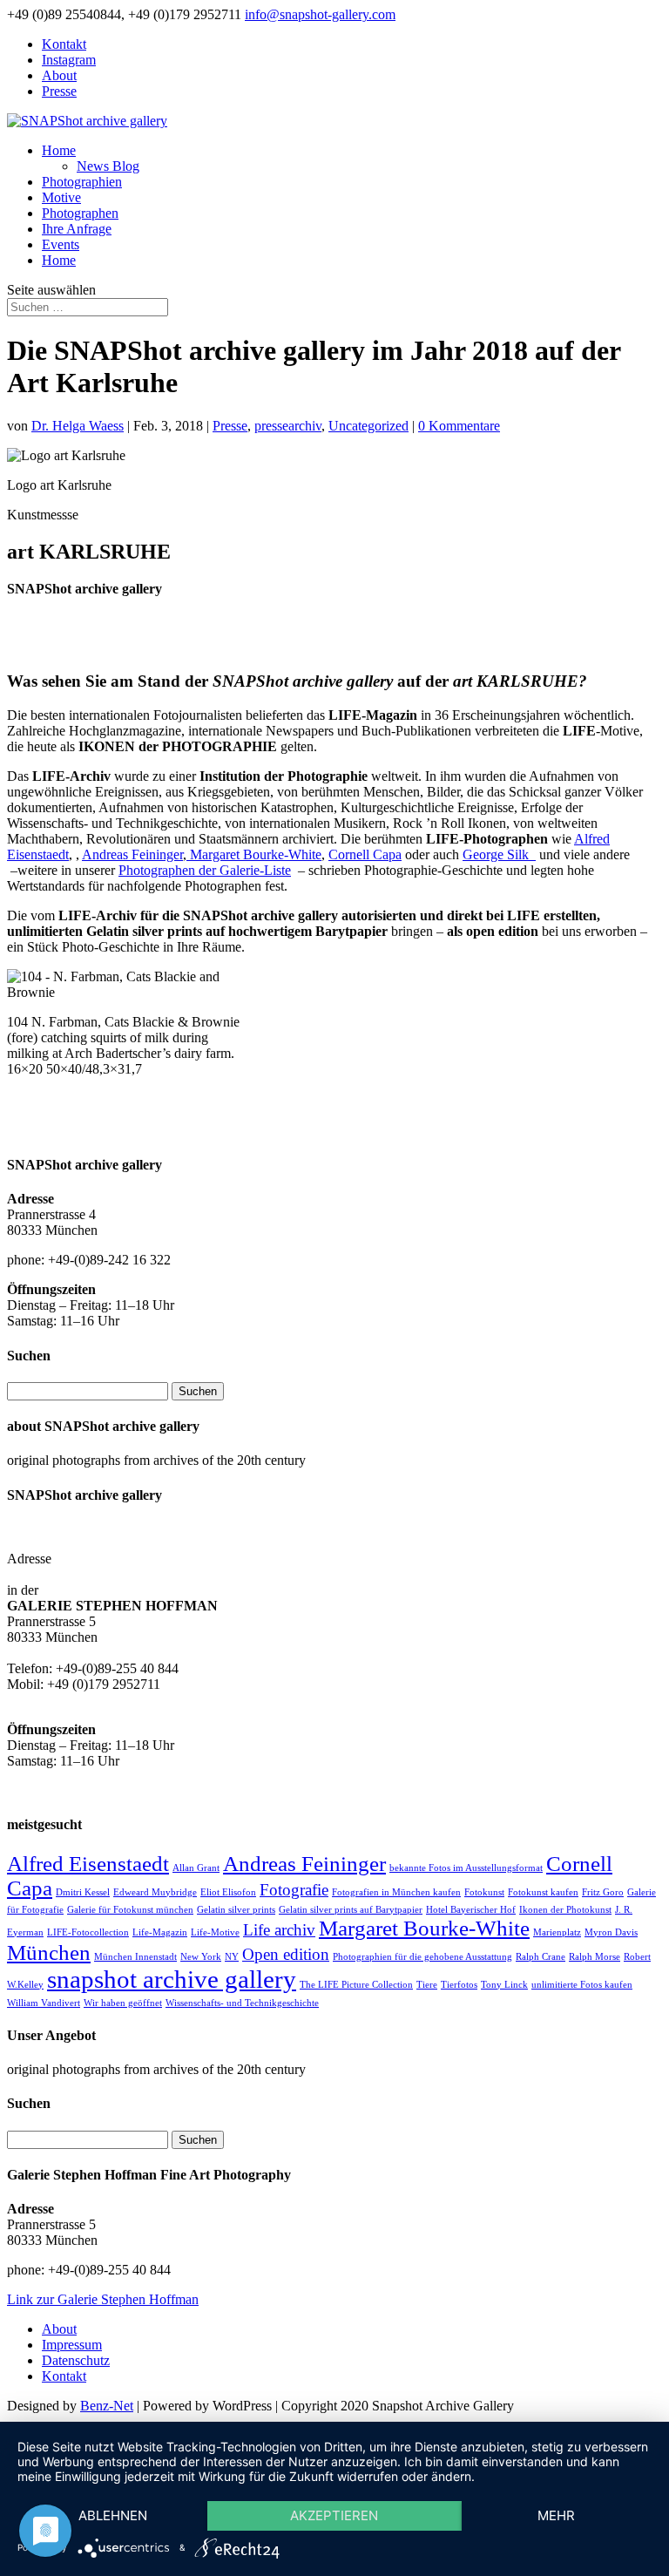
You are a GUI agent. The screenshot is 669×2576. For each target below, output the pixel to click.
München (49, 1952)
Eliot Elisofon (228, 1892)
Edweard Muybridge (155, 1892)
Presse (59, 91)
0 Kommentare (459, 426)
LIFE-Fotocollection (88, 1932)
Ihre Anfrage (77, 229)
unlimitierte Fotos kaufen (582, 1985)
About (59, 75)
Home (59, 150)
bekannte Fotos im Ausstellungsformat (466, 1868)
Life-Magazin (160, 1932)
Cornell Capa (365, 854)
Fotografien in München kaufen (396, 1892)
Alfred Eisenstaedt (88, 1864)
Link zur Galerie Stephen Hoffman (103, 2299)
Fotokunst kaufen (543, 1892)
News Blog (108, 166)
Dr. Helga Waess (78, 426)
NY (232, 1957)
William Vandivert (44, 2003)
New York (201, 1957)
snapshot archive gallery (172, 1979)
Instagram (69, 60)
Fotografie (294, 1890)
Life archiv (279, 1930)
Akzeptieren (334, 2515)
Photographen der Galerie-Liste (205, 870)
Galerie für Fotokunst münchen (130, 1910)
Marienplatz (557, 1932)
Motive (61, 197)
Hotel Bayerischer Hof (471, 1910)
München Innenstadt (135, 1957)
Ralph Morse (595, 1957)
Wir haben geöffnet (123, 2003)
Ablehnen (113, 2515)
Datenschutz (76, 2360)
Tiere (427, 1985)
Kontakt (64, 44)
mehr (556, 2515)
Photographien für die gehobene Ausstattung (422, 1957)
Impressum (72, 2345)
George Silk (499, 854)
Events (61, 244)
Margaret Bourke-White (254, 854)
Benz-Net (107, 2406)
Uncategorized (368, 426)
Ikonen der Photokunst (565, 1910)
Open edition (286, 1954)
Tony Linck (504, 1985)
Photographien (82, 182)
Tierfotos (459, 1985)
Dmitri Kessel (83, 1892)
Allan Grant (196, 1868)
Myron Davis (611, 1932)
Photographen (80, 213)
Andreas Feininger (132, 854)
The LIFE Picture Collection (356, 1985)
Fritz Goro (603, 1892)
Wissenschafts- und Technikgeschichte (242, 2003)
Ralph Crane (541, 1957)
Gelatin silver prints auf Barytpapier (351, 1910)
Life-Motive (215, 1932)
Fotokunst (484, 1892)
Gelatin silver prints (236, 1910)
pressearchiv (288, 426)
